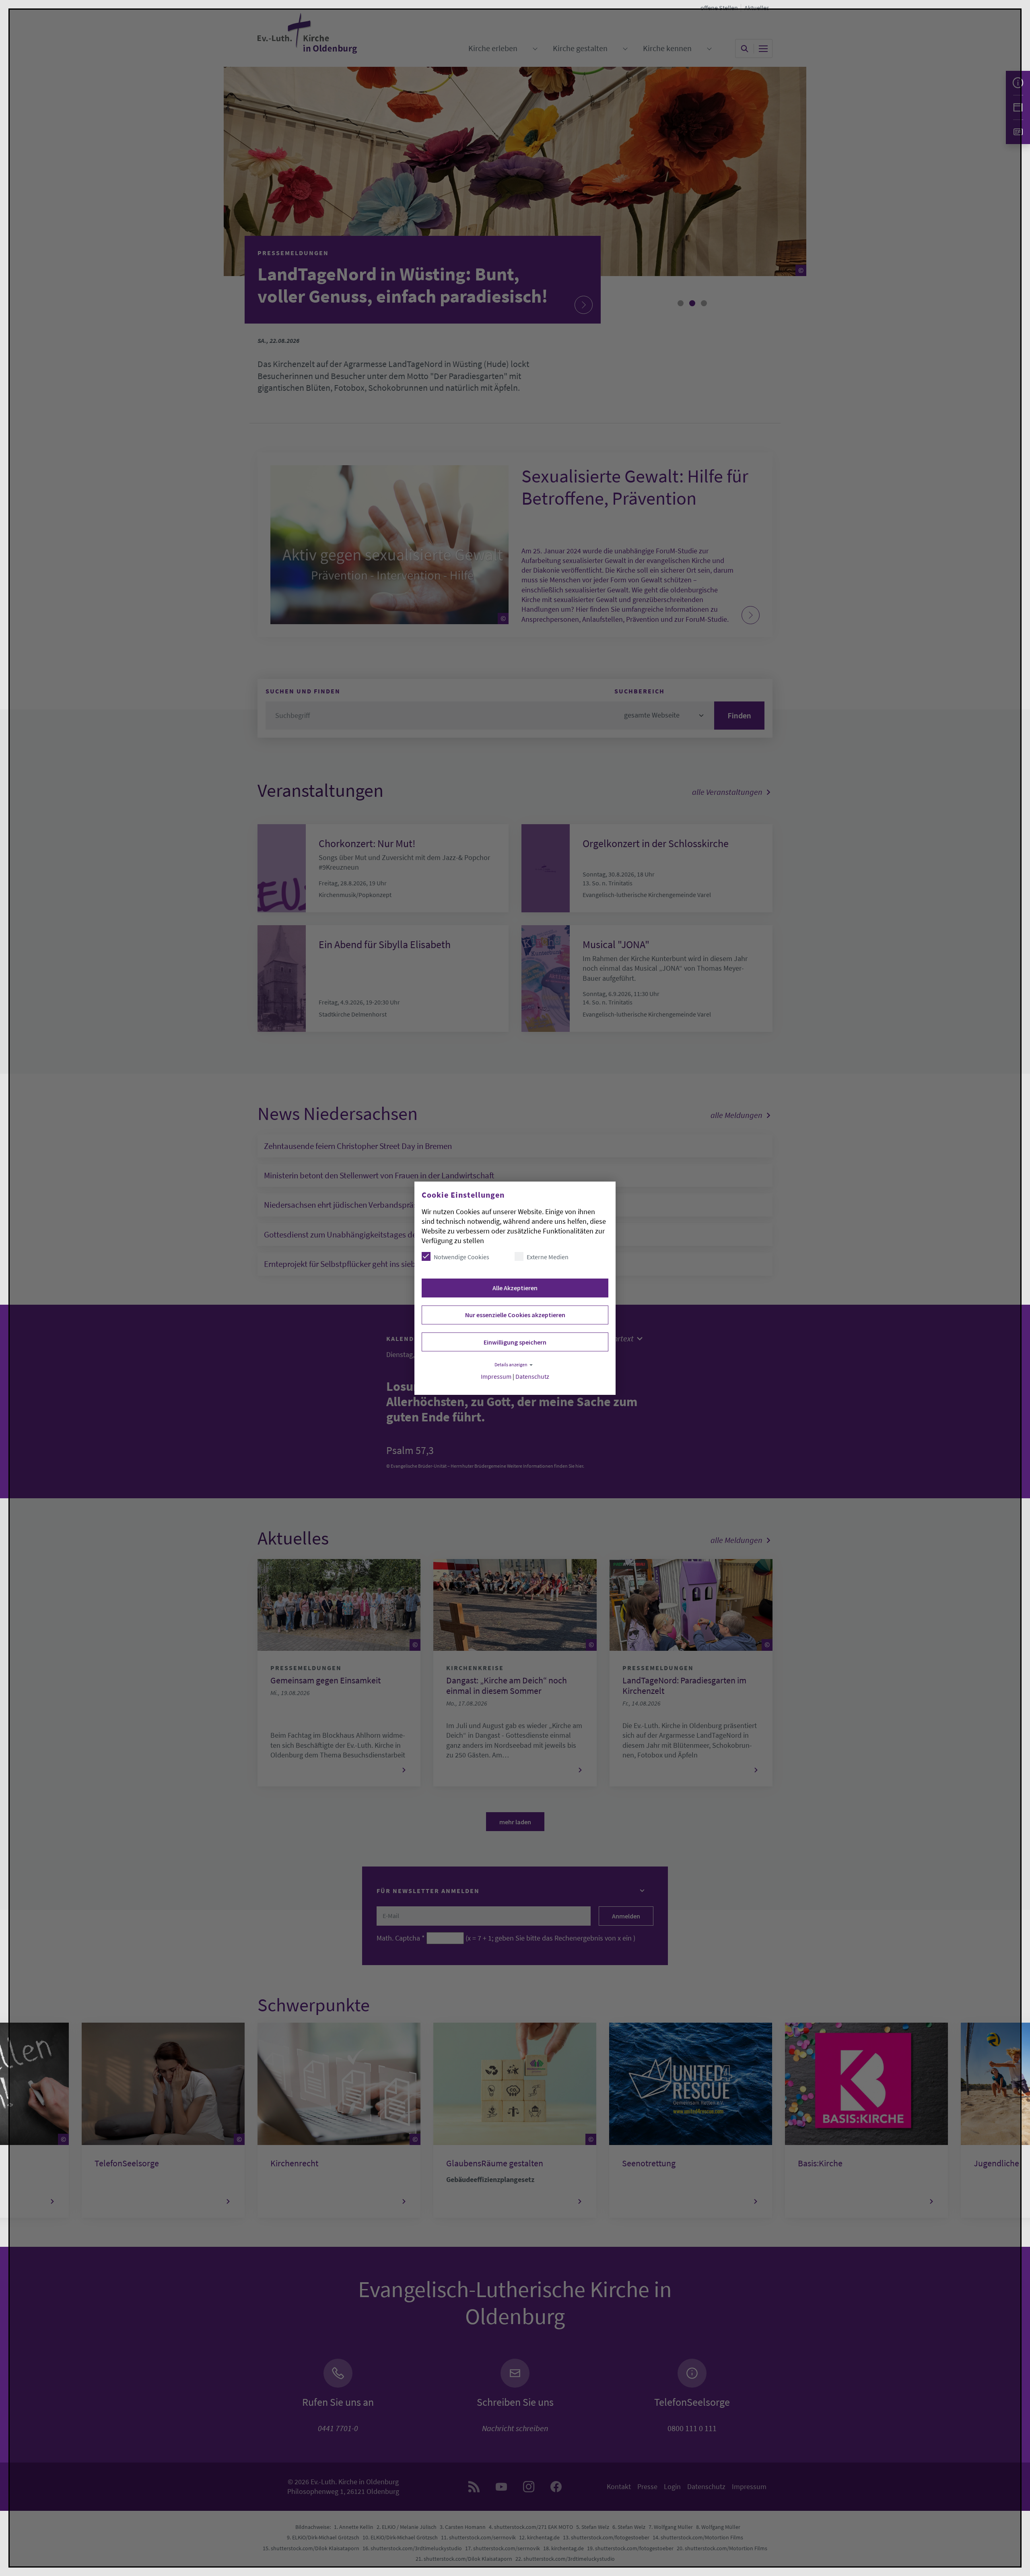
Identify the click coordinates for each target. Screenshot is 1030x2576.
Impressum (496, 1377)
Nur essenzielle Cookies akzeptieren (515, 1315)
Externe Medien (548, 1257)
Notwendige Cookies (461, 1257)
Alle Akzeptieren (515, 1288)
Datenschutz (532, 1377)
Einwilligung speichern (515, 1342)
